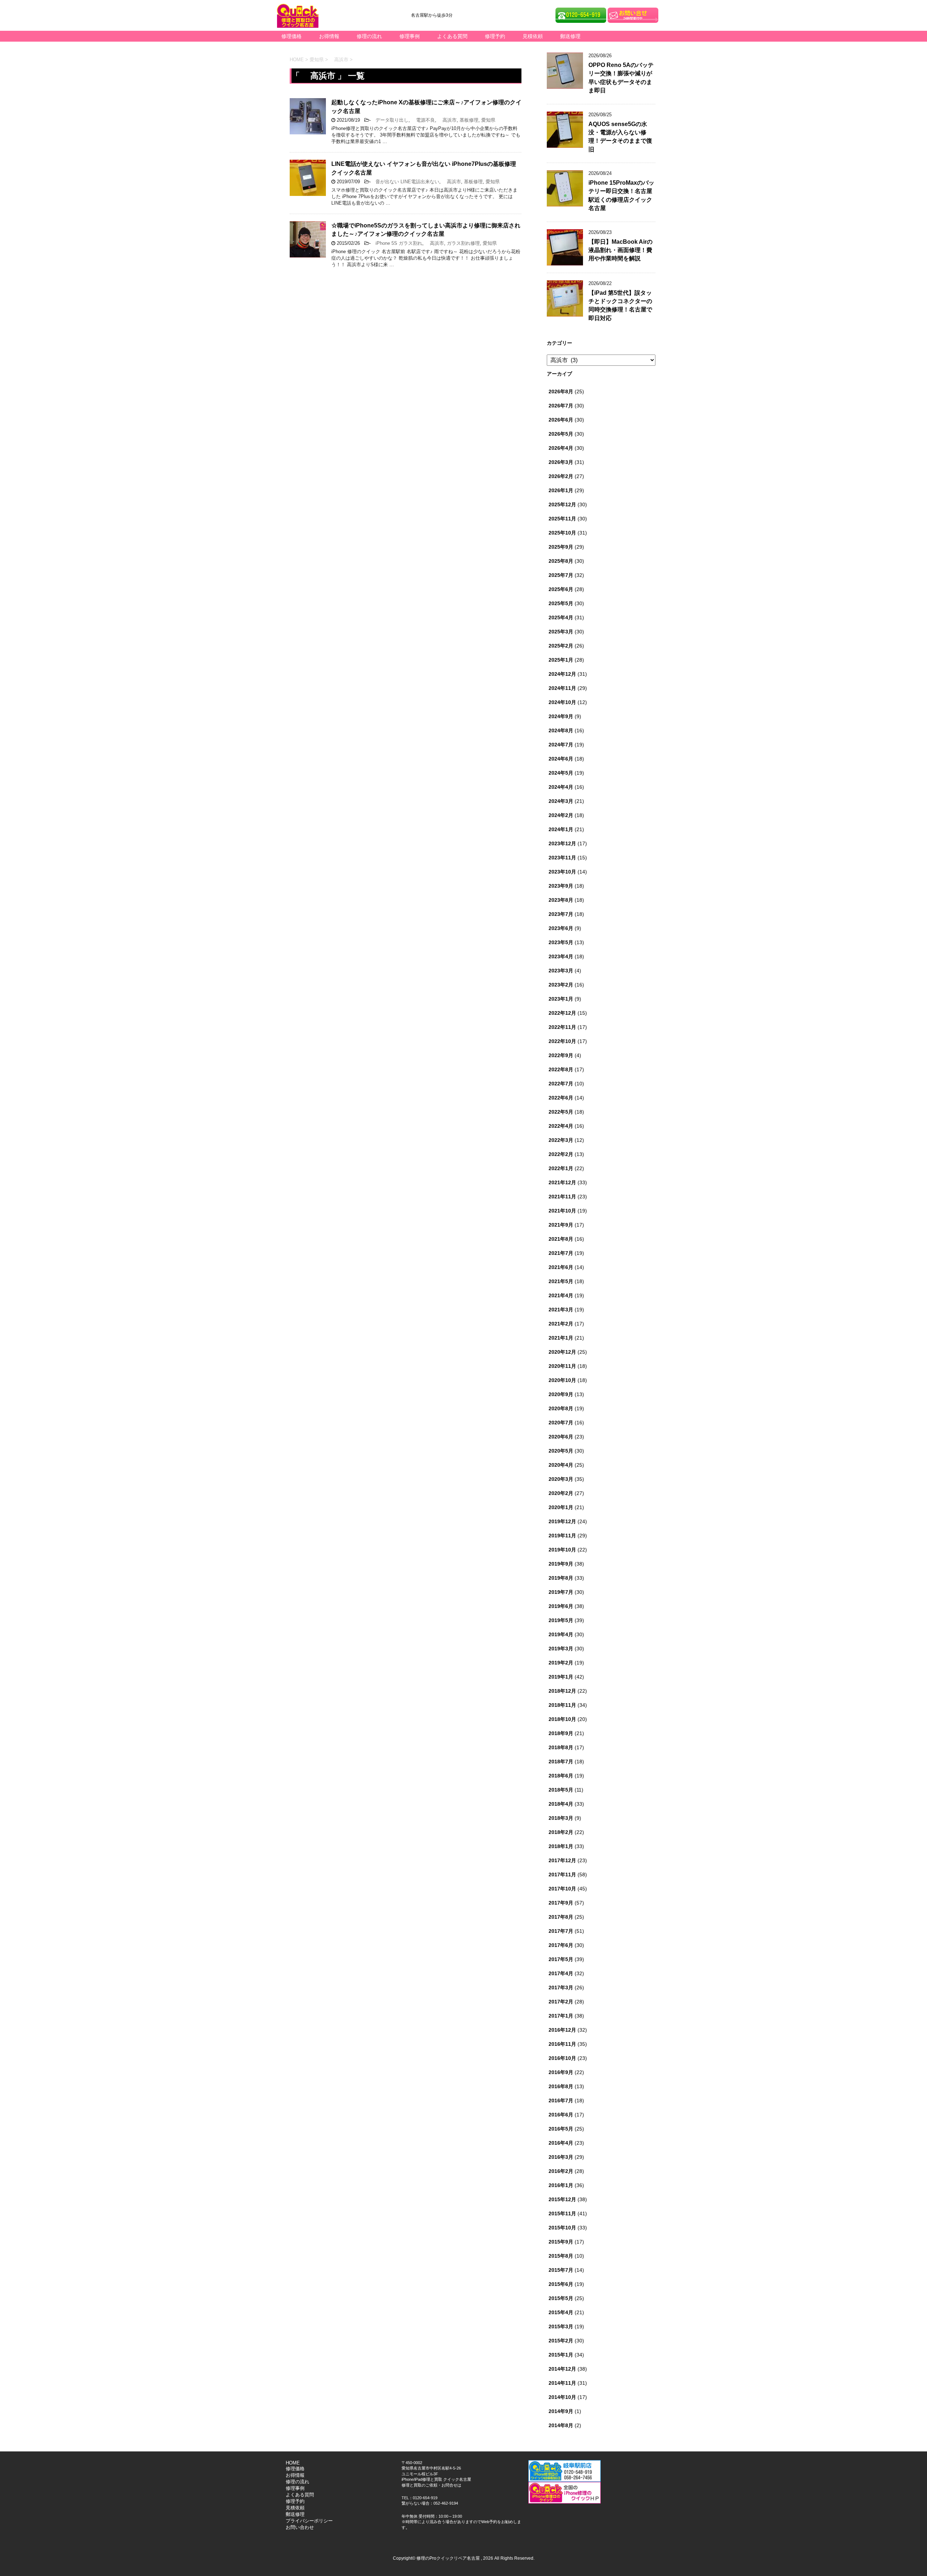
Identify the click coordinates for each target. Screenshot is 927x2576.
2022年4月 (561, 1126)
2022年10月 (562, 1041)
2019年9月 (561, 1564)
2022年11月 (562, 1027)
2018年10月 (562, 1719)
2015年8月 (561, 2256)
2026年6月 (561, 420)
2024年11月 (562, 688)
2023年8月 (561, 900)
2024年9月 (561, 716)
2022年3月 (561, 1140)
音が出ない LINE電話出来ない (405, 182)
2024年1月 (561, 829)
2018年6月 (561, 1776)
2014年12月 (562, 2369)
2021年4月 (561, 1295)
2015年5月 (561, 2298)
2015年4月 (561, 2312)
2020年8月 (561, 1408)
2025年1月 (561, 660)
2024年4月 (561, 787)
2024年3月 (561, 801)
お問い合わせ (300, 2527)
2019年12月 (562, 1521)
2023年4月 (561, 956)
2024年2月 (561, 815)
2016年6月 (561, 2115)
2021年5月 (561, 1281)
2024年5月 (561, 773)
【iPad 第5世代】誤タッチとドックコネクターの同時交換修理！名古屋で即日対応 (620, 305)
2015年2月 (561, 2341)
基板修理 (469, 120)
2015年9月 (561, 2242)
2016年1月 (561, 2185)
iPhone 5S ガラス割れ (397, 243)
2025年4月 (561, 617)
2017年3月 (561, 1988)
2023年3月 (561, 971)
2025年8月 (561, 561)
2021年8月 (561, 1239)
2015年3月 (561, 2326)
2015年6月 (561, 2284)
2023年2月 (561, 985)
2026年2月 (561, 476)
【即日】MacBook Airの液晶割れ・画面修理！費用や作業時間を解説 (620, 250)
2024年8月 (561, 730)
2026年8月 (561, 391)
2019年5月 (561, 1620)
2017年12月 (562, 1860)
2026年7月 (561, 406)
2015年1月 (561, 2355)
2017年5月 (561, 1959)
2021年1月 (561, 1338)
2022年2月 (561, 1154)
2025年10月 (562, 533)
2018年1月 (561, 1846)
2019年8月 (561, 1578)
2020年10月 (562, 1380)
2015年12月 (562, 2199)
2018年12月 (562, 1691)
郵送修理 (570, 36)
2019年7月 (561, 1592)
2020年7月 (561, 1423)
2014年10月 (562, 2397)
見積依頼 (533, 36)
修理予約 (495, 36)
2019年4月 (561, 1634)
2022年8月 (561, 1069)
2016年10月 (562, 2058)
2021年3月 (561, 1310)
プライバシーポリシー (309, 2521)
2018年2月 (561, 1832)
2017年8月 (561, 1917)
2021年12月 (562, 1182)
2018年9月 (561, 1733)
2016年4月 (561, 2143)
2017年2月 (561, 2002)
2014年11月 (562, 2383)
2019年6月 (561, 1606)
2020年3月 (561, 1479)
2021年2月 (561, 1324)
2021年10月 (562, 1211)
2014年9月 (561, 2411)
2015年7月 (561, 2270)
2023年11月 (562, 858)
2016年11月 (562, 2044)
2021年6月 (561, 1267)
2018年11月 (562, 1705)
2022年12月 (562, 1013)
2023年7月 (561, 914)
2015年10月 (562, 2228)
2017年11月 (562, 1875)
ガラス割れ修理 (463, 243)
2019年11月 (562, 1536)
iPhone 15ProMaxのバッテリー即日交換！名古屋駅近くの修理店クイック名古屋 (621, 195)
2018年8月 (561, 1747)
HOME (293, 2463)
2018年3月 (561, 1818)
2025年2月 (561, 646)
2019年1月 (561, 1677)
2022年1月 (561, 1168)
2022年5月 (561, 1112)
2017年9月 (561, 1903)
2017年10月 (562, 1889)
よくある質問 (452, 36)
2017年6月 (561, 1945)
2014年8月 (561, 2425)
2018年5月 (561, 1790)
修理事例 (410, 36)
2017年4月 (561, 1973)
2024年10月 (562, 702)
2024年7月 (561, 745)
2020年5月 (561, 1451)
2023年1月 (561, 999)
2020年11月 (562, 1366)
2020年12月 (562, 1352)
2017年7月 (561, 1931)
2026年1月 (561, 490)
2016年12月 (562, 2030)
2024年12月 (562, 674)
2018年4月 (561, 1804)
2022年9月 (561, 1055)
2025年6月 (561, 589)
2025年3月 (561, 632)
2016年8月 (561, 2086)
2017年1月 (561, 2016)
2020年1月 (561, 1507)
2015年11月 (562, 2213)
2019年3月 (561, 1649)
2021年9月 (561, 1225)
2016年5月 (561, 2129)
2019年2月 (561, 1663)
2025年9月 (561, 547)
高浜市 (447, 120)
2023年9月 (561, 886)
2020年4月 (561, 1465)
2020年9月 (561, 1394)
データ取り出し (390, 120)
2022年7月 (561, 1084)
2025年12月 (562, 504)
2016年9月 (561, 2072)
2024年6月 (561, 759)
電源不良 (423, 120)
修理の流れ (369, 36)
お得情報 (329, 36)
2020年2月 (561, 1493)
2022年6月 (561, 1098)
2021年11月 (562, 1197)
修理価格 (291, 36)
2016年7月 (561, 2100)
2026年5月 (561, 434)
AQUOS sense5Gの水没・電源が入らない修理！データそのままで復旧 (620, 137)
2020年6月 (561, 1437)
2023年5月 (561, 942)
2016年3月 (561, 2157)
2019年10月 (562, 1550)
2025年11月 (562, 519)
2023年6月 (561, 928)
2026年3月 (561, 462)
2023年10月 (562, 872)
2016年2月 (561, 2171)
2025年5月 (561, 603)
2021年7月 (561, 1253)
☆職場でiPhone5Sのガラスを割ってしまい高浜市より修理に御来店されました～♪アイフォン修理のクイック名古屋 (426, 230)
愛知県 (488, 120)
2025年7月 (561, 575)
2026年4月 (561, 448)
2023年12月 (562, 843)
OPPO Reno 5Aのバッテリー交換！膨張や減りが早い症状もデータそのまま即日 (621, 78)
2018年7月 (561, 1762)
